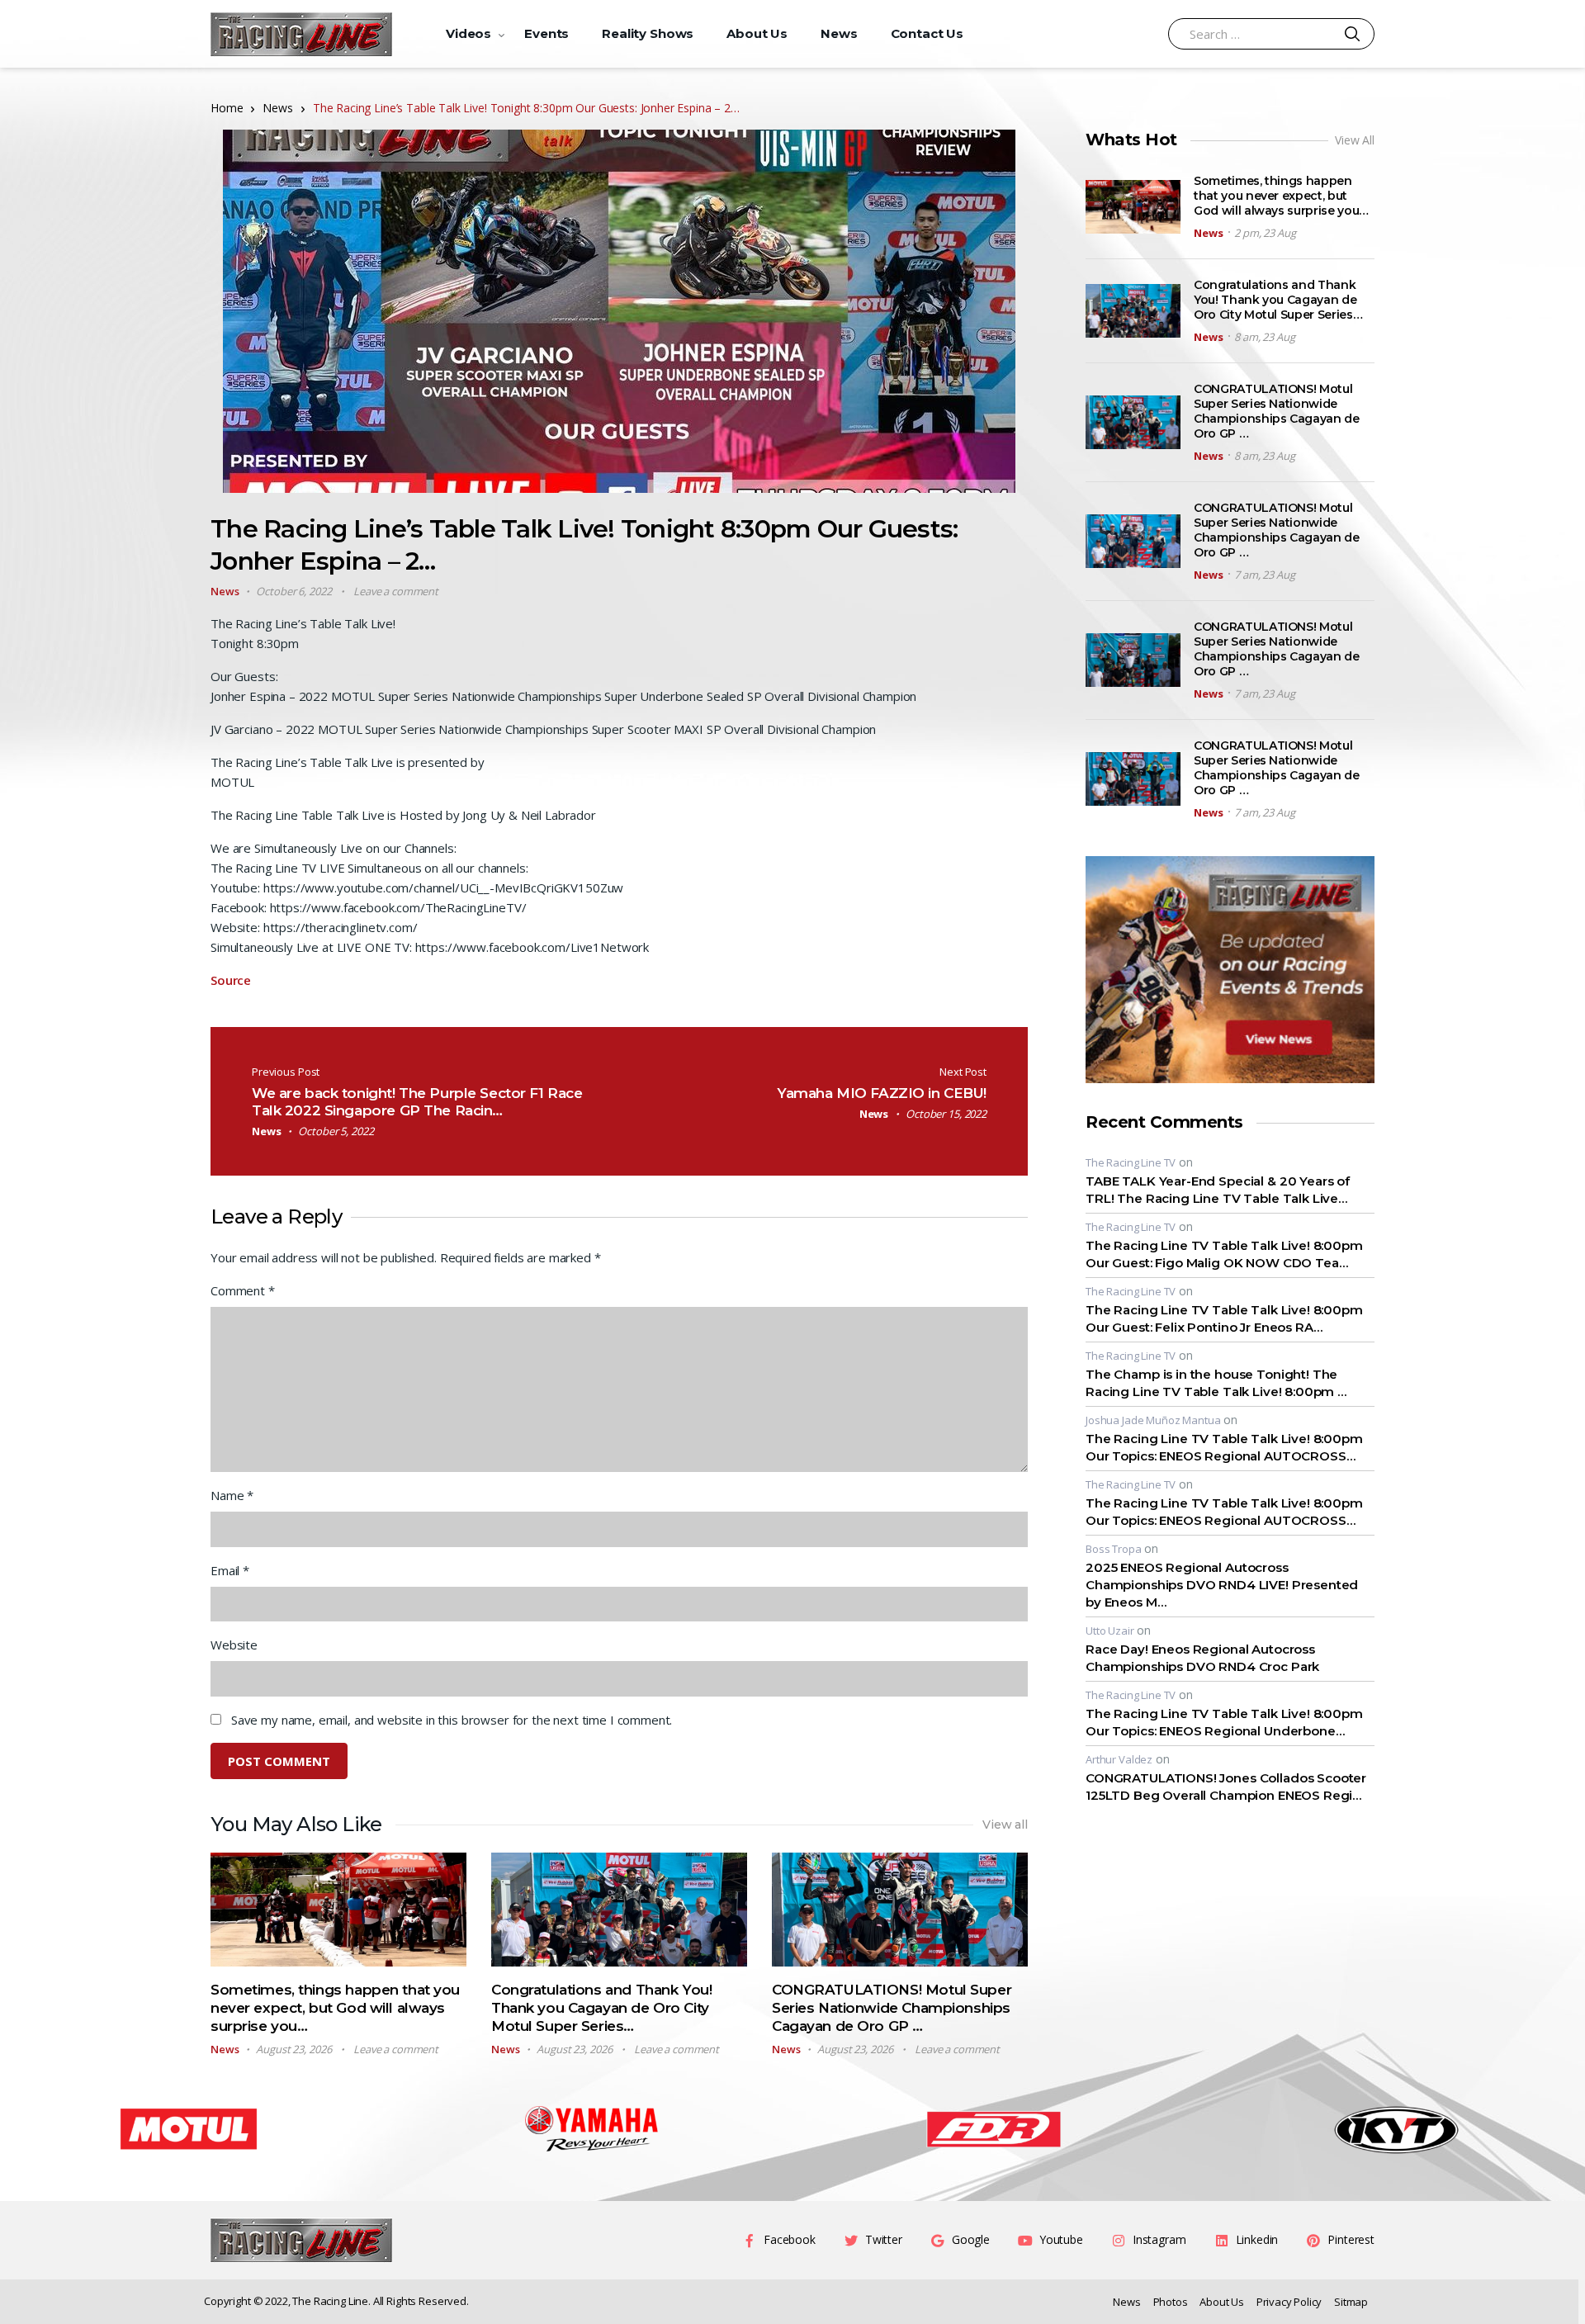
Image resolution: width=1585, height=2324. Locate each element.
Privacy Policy (1289, 2302)
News (839, 33)
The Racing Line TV (1131, 1162)
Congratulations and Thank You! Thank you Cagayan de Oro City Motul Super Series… (601, 2008)
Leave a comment (396, 591)
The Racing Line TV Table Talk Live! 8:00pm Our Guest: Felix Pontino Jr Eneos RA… (1224, 1318)
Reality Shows (648, 33)
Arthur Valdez (1119, 1759)
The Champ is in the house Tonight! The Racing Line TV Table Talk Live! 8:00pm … (1216, 1383)
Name (232, 1495)
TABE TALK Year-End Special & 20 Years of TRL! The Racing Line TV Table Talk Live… (1218, 1190)
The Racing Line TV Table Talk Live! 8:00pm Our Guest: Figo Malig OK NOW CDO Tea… (1224, 1254)
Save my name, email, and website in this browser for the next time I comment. (452, 1720)
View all (1005, 1825)
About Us (757, 33)
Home (227, 108)
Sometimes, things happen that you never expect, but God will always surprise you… (335, 2008)
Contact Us (927, 33)
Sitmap (1351, 2302)
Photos (1171, 2302)
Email (230, 1570)
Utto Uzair (1110, 1631)
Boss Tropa (1114, 1549)
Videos (468, 33)
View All (1355, 140)
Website (234, 1645)
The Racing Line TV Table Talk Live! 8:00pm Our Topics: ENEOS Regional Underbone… (1224, 1722)
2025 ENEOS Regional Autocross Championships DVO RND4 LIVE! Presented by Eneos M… (1222, 1585)
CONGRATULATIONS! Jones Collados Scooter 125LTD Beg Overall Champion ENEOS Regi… (1226, 1787)
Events (546, 33)
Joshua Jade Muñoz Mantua (1153, 1420)
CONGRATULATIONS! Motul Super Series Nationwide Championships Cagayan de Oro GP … (892, 2008)
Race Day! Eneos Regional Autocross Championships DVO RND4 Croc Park (1202, 1658)
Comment (243, 1290)
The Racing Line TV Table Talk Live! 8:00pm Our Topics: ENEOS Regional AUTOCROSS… (1224, 1447)
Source (231, 980)
